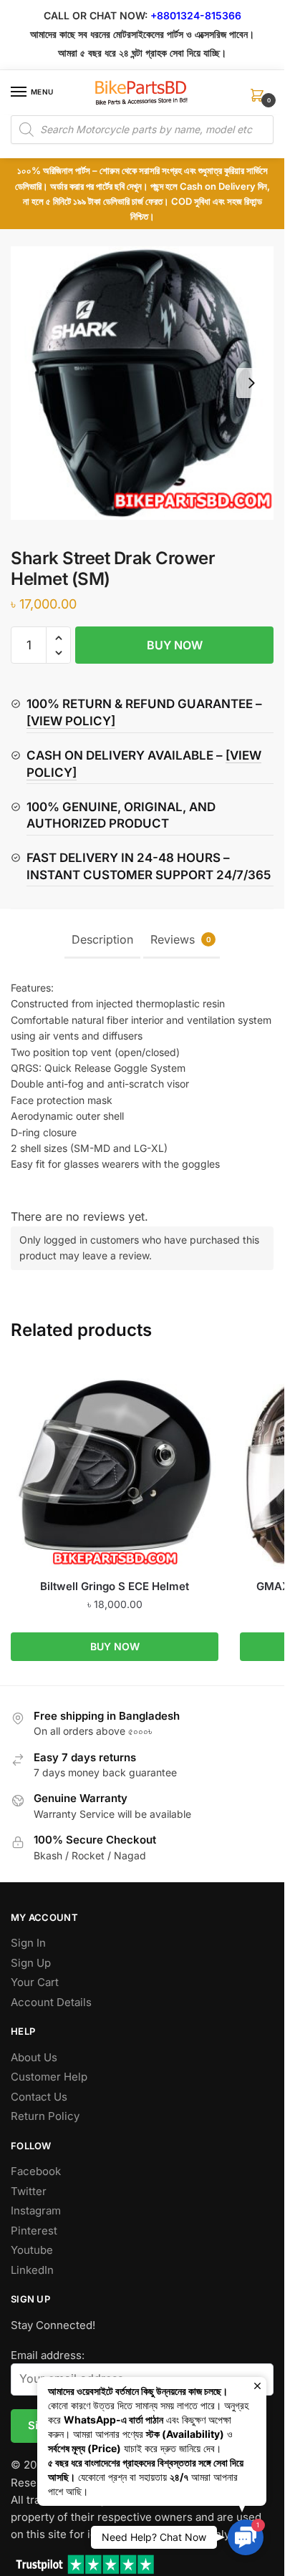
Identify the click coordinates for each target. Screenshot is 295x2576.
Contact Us (39, 2097)
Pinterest (34, 2231)
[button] (58, 638)
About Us (34, 2057)
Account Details (51, 2002)
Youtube (32, 2250)
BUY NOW (175, 645)
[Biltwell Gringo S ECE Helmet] (115, 1466)
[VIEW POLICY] (71, 721)
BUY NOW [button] (115, 1646)
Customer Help (49, 2077)
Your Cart (35, 1982)
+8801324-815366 (196, 15)
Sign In (28, 1943)
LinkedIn (32, 2270)
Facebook (36, 2171)
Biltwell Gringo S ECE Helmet (115, 1586)
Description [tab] (102, 939)
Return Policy (45, 2116)
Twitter (29, 2191)
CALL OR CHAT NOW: (96, 15)
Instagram (36, 2211)
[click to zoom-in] (142, 383)
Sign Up (31, 1963)
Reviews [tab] (181, 939)
